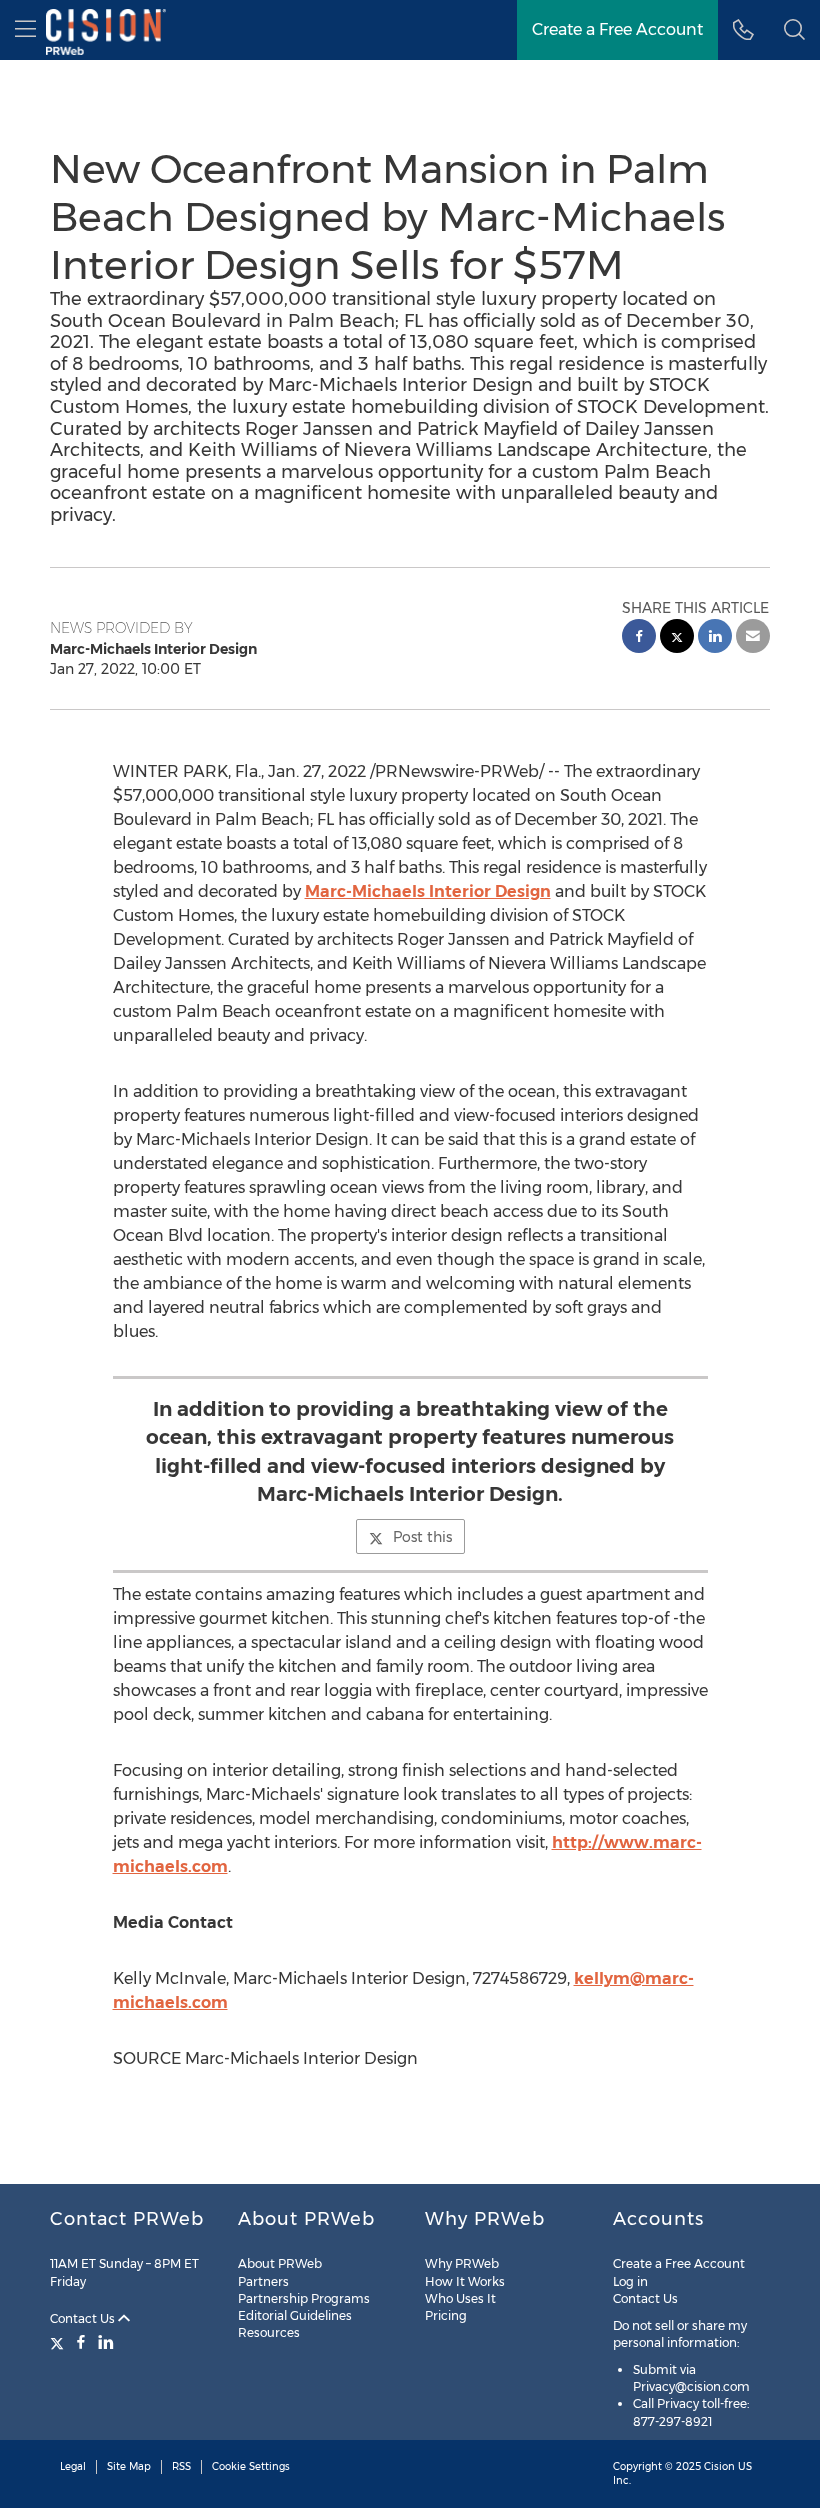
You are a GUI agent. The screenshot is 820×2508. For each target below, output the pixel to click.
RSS (181, 2466)
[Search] (794, 30)
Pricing (446, 2315)
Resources (269, 2332)
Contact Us (84, 2318)
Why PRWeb (462, 2263)
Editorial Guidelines (295, 2315)
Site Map (129, 2466)
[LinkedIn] (106, 2342)
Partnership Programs (304, 2298)
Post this (422, 1537)
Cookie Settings (251, 2466)
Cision (719, 2466)
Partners (263, 2281)
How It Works (465, 2281)
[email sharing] (753, 638)
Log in (630, 2281)
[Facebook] (81, 2342)
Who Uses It (460, 2298)
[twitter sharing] (677, 638)
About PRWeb (280, 2263)
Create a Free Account (617, 29)
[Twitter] (59, 2342)
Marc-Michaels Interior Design (428, 891)
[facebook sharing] (639, 638)
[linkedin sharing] (715, 638)
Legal (73, 2466)
